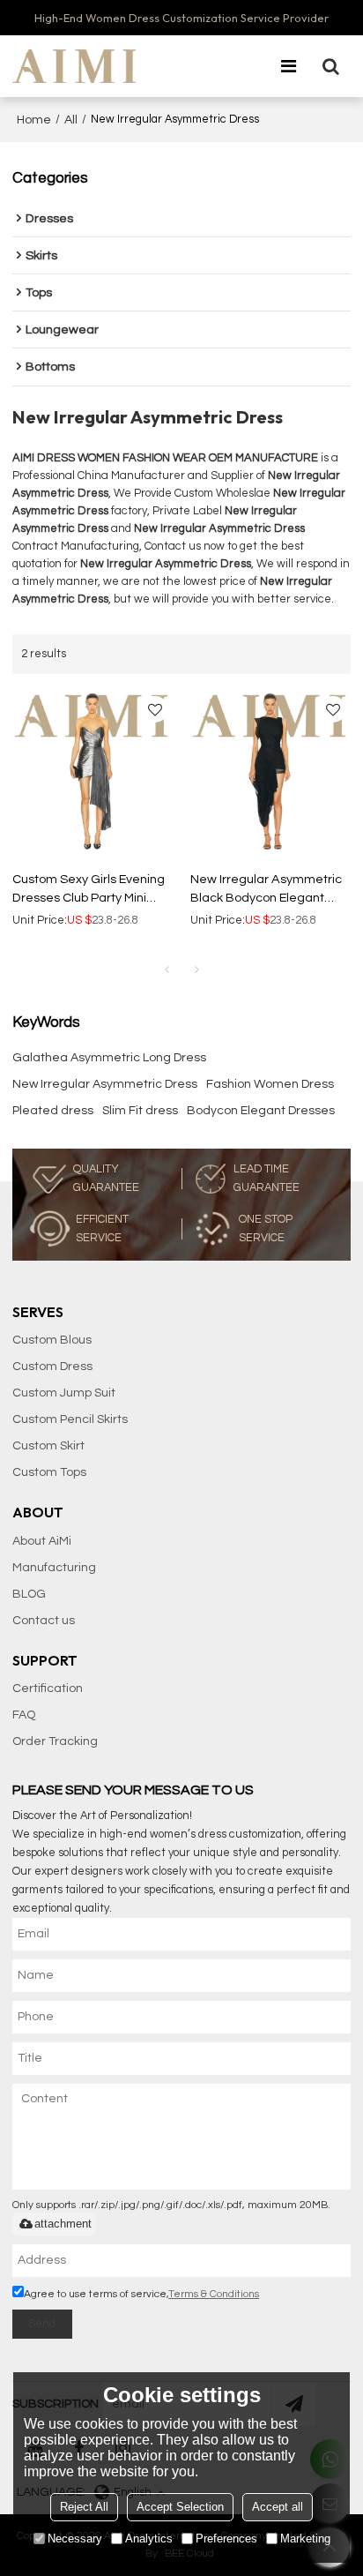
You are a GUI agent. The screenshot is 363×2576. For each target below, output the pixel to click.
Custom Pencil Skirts (70, 1419)
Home (34, 120)
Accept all (278, 2507)
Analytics (149, 2539)
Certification (48, 1689)
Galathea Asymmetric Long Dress (109, 1058)
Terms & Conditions (214, 2294)
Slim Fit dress (140, 1111)
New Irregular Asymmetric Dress (105, 1084)
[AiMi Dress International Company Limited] (74, 66)
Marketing (305, 2539)
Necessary (75, 2539)
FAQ (24, 1715)
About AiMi (42, 1541)
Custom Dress (52, 1367)
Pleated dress (53, 1111)
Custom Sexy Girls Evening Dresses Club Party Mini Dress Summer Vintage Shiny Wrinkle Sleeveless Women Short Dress (89, 890)
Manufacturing (54, 1568)
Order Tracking (55, 1741)
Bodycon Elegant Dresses (261, 1111)
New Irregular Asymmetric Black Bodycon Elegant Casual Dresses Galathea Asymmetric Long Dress (266, 890)
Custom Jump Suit (64, 1393)
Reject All (84, 2507)
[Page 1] (167, 970)
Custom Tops (49, 1472)
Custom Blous (52, 1340)
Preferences (226, 2539)
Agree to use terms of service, (141, 2294)
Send (42, 2324)
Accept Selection (180, 2507)
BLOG (29, 1594)
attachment (63, 2224)
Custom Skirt (48, 1446)
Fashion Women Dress (270, 1084)
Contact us (44, 1621)
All (71, 120)
